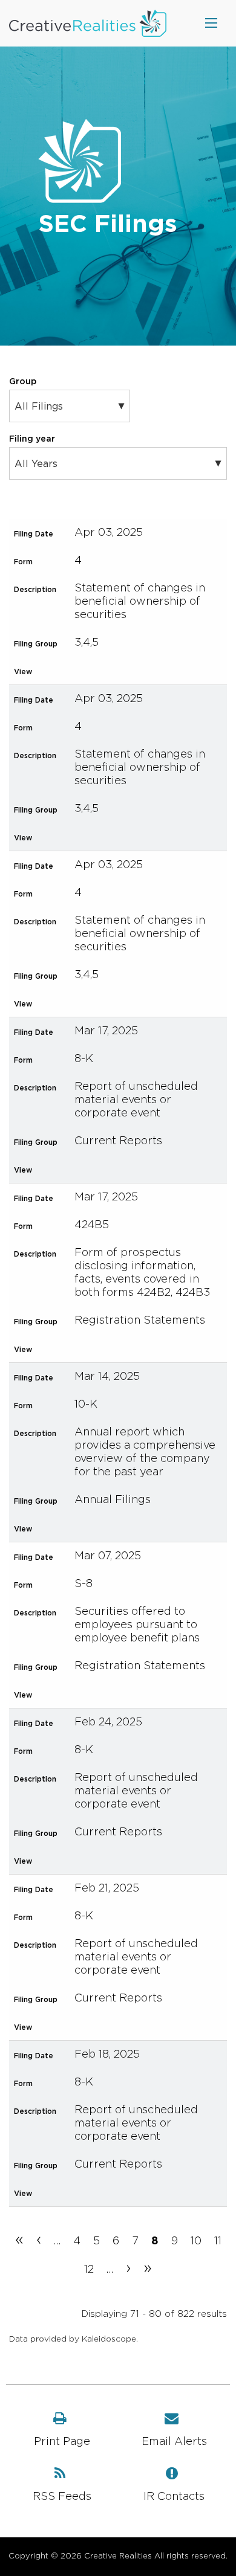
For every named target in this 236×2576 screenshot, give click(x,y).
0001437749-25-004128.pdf (94, 2192)
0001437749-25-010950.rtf (108, 1003)
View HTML (81, 671)
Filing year (32, 439)
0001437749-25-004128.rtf (108, 2192)
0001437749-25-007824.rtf (108, 1348)
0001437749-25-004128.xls (121, 2192)
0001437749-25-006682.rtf (108, 1694)
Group (23, 382)
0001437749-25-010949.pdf (94, 671)
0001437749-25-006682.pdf (94, 1694)
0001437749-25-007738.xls (121, 1528)
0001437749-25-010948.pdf (94, 837)
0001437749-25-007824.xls (121, 1348)
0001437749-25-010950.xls (121, 1003)
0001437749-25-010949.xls (121, 671)
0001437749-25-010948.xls (121, 837)
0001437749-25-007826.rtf (108, 1169)
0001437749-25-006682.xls (121, 1694)
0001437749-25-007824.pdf (94, 1348)
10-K (86, 1405)
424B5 (92, 1225)
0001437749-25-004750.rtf (108, 2026)
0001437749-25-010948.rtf (108, 837)
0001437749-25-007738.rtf (108, 1528)
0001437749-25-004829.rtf (108, 1860)
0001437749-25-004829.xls (121, 1860)
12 (89, 2270)
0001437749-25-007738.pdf (94, 1528)
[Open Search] (211, 23)
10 (196, 2241)
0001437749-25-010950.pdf (94, 1003)
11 (218, 2241)
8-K (84, 1059)
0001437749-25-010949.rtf (108, 671)
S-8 (84, 1584)
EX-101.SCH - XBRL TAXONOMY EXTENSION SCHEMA (148, 1169)
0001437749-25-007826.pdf (94, 1169)
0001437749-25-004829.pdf (94, 1860)
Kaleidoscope (109, 2339)
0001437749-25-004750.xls (121, 2026)
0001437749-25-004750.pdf (94, 2026)
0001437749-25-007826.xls (121, 1169)
